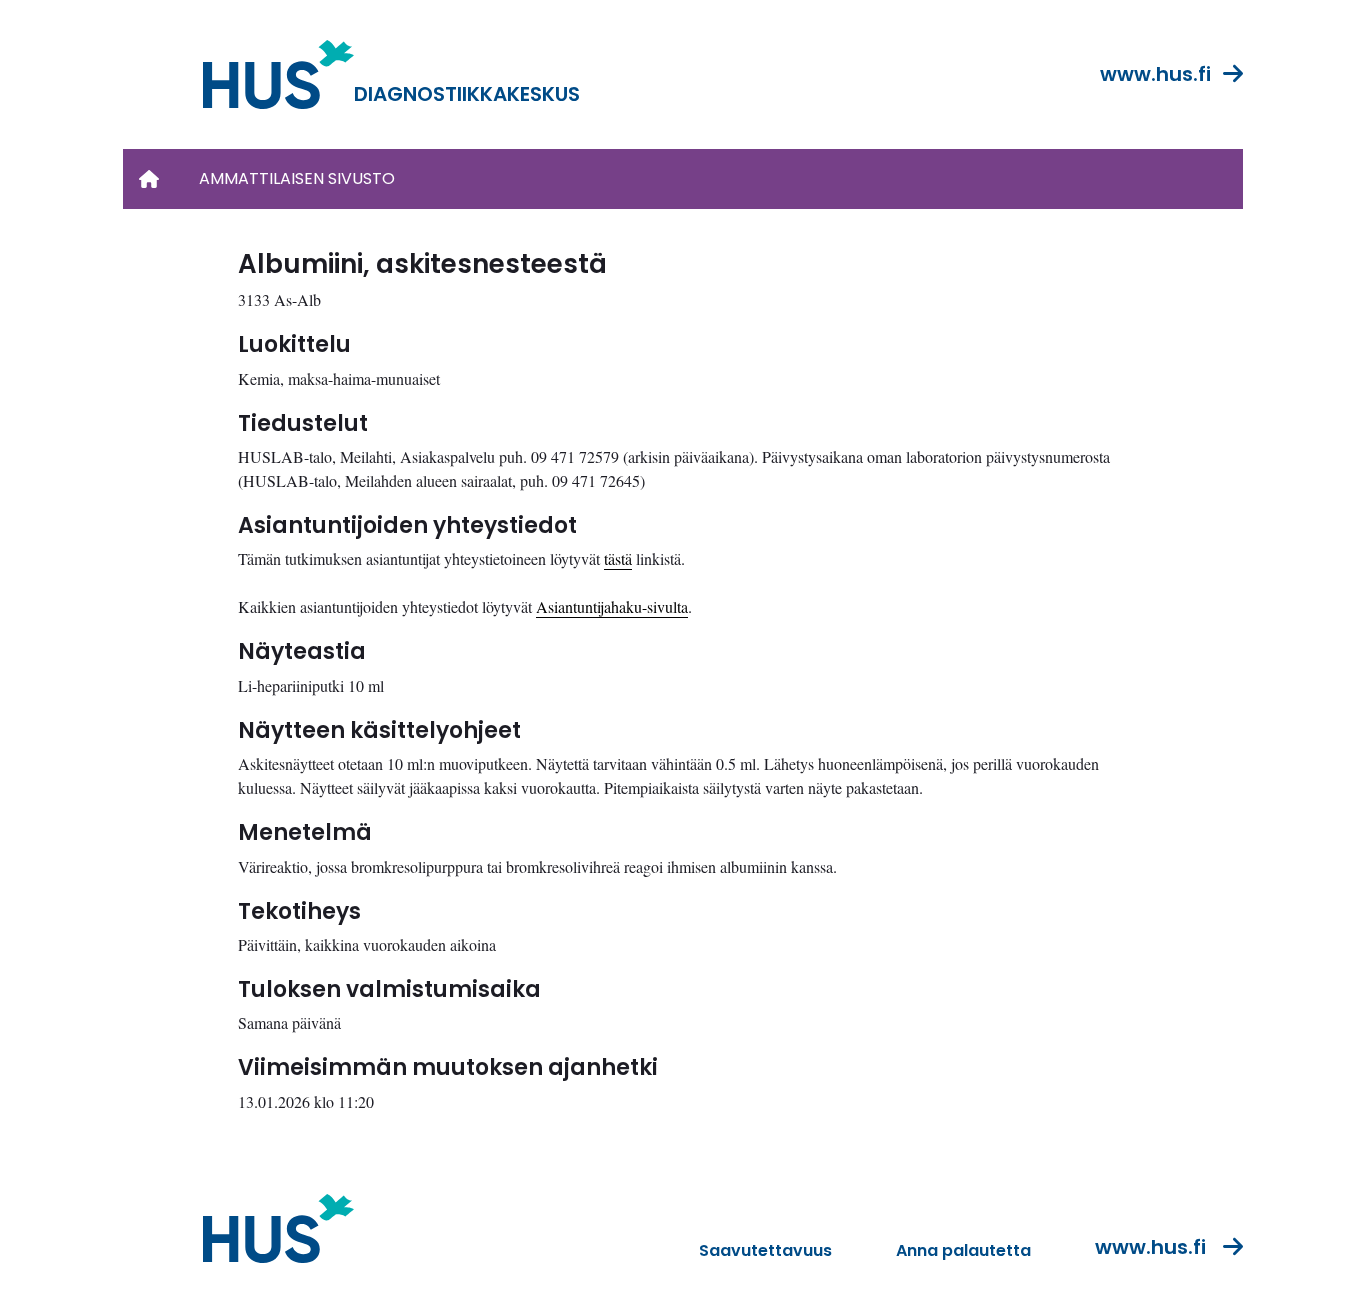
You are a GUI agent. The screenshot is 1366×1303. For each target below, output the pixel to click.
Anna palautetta (963, 1250)
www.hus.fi (1155, 74)
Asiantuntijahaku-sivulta (612, 606)
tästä (618, 558)
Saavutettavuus (765, 1250)
